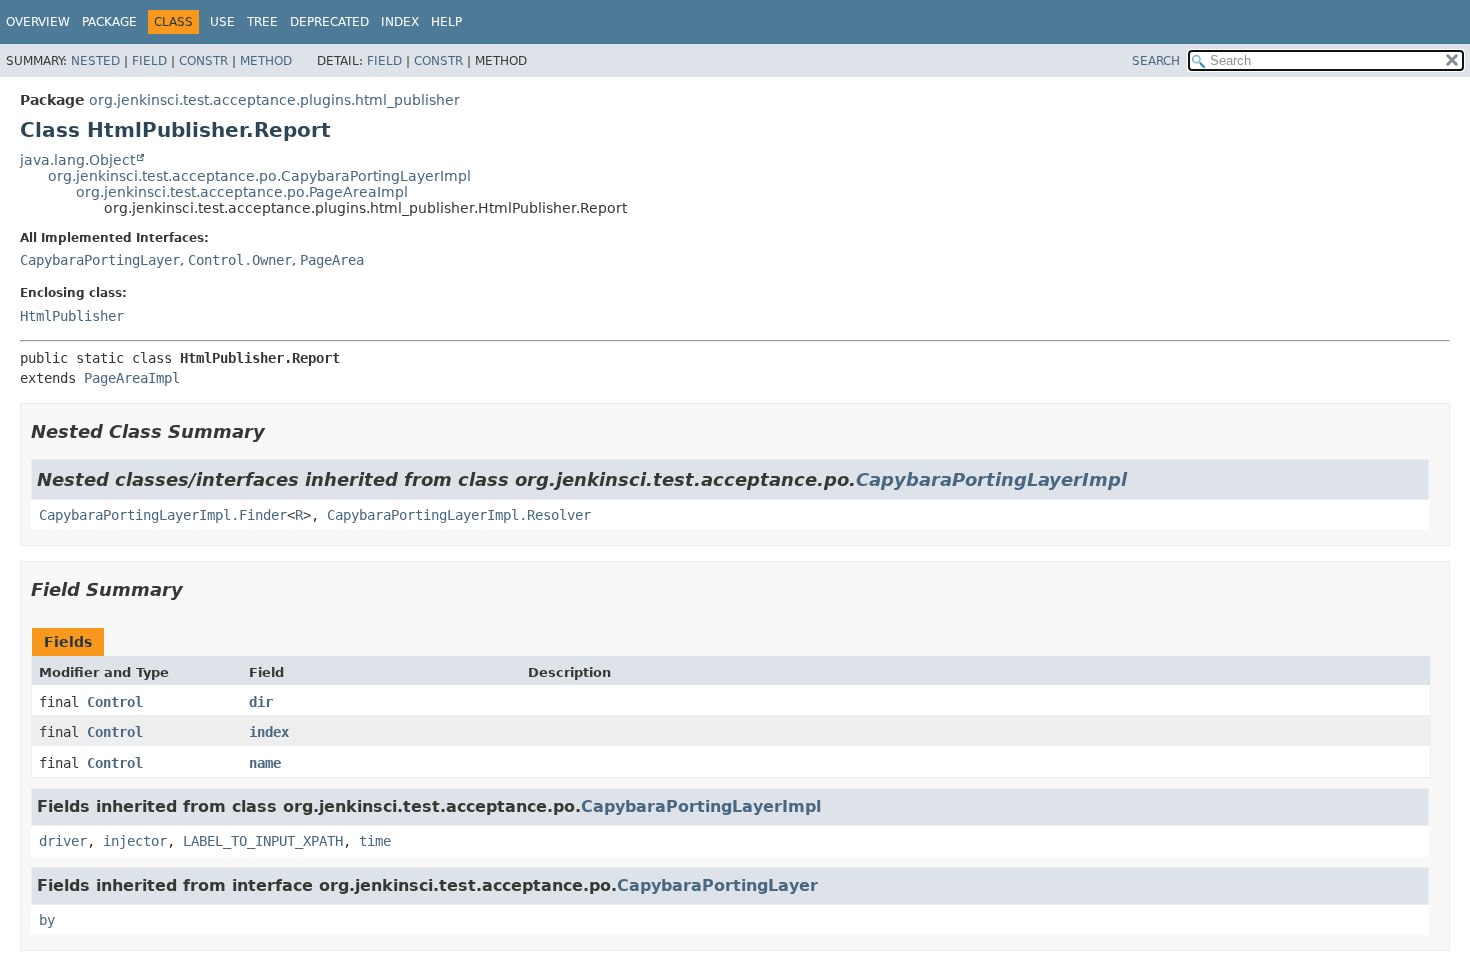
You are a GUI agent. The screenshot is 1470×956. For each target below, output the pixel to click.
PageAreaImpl (132, 378)
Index (400, 22)
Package (109, 22)
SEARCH (1156, 61)
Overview (38, 22)
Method (266, 61)
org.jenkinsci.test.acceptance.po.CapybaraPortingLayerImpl (259, 176)
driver (63, 841)
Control (115, 702)
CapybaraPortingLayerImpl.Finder (163, 515)
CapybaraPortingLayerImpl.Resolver (459, 515)
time (375, 841)
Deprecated (329, 22)
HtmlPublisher (72, 316)
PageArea (332, 260)
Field (149, 61)
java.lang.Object (77, 160)
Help (446, 22)
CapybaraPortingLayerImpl (991, 479)
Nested (95, 61)
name (265, 763)
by (47, 920)
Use (222, 22)
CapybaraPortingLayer (100, 260)
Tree (262, 22)
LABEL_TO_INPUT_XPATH (263, 841)
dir (261, 702)
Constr (203, 61)
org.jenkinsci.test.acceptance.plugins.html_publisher (274, 100)
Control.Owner (240, 260)
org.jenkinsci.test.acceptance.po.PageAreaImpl (242, 192)
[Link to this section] (279, 431)
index (269, 732)
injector (135, 841)
